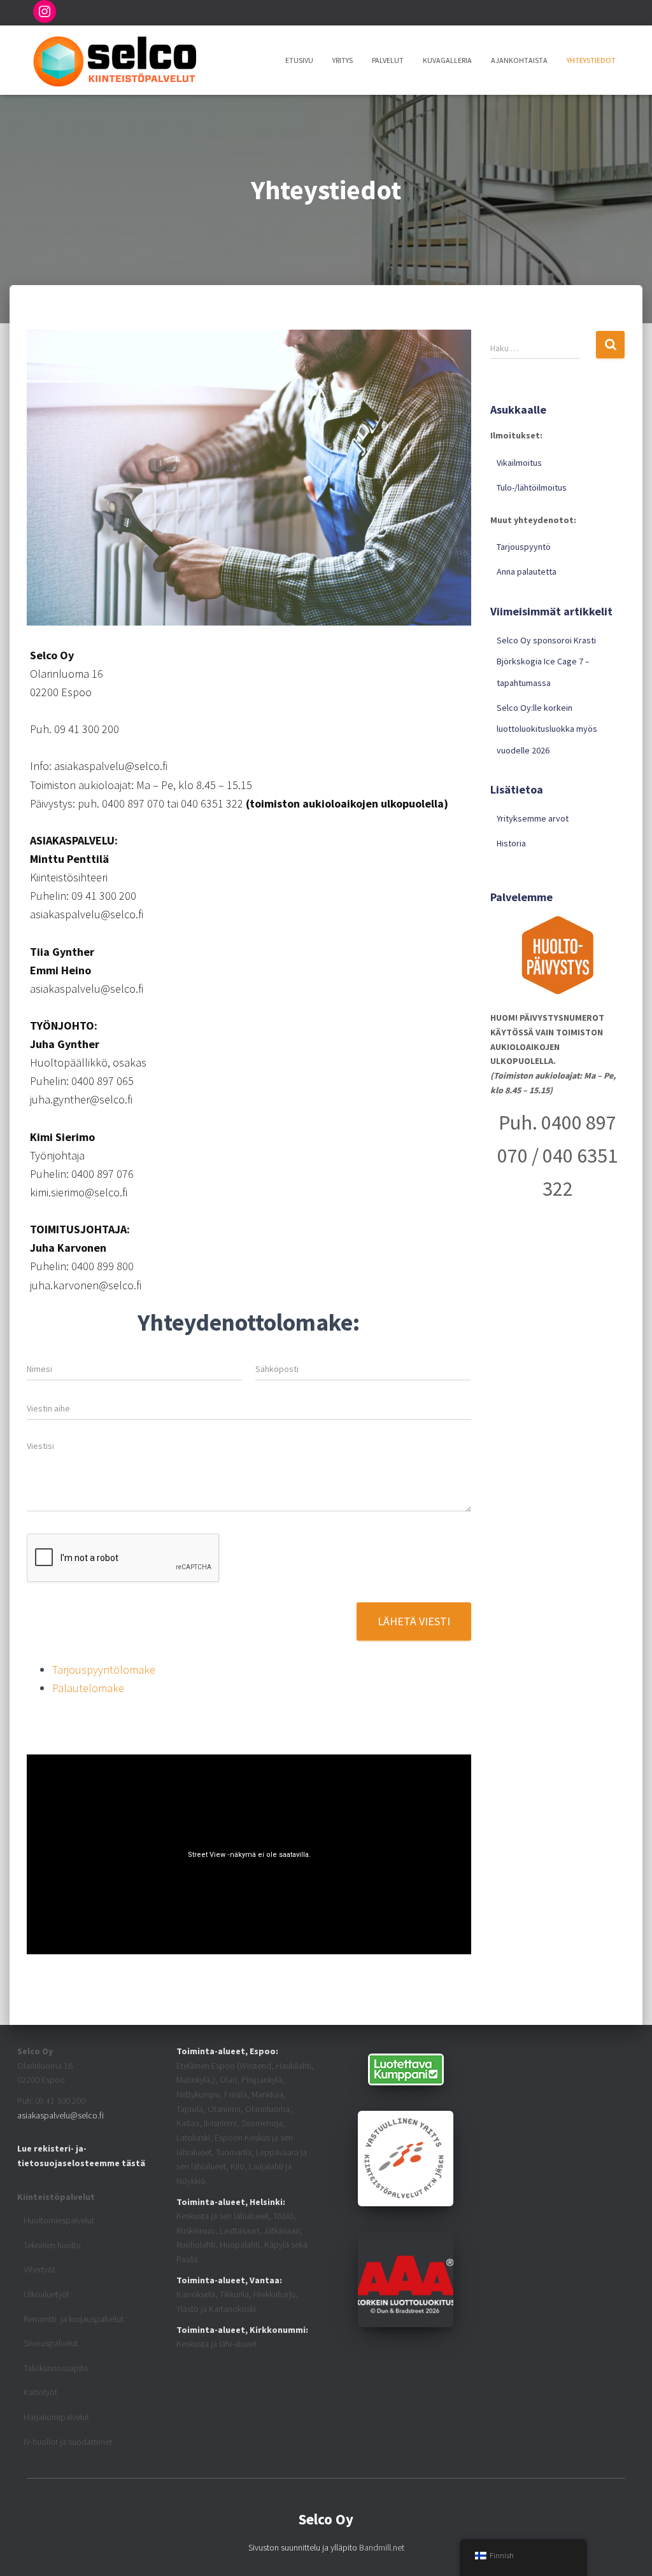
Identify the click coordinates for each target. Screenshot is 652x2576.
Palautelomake (88, 1688)
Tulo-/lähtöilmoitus (532, 487)
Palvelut (388, 60)
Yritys (343, 60)
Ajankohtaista (519, 60)
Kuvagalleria (447, 60)
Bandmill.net (382, 2547)
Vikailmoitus (519, 463)
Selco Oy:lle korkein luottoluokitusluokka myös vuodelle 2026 (547, 729)
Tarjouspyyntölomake (104, 1669)
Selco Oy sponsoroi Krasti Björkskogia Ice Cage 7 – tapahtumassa (546, 661)
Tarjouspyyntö (524, 547)
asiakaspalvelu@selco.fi (60, 2115)
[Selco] (114, 60)
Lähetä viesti (414, 1621)
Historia (511, 843)
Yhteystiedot (591, 60)
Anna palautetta (527, 571)
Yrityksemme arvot (533, 818)
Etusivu (299, 60)
